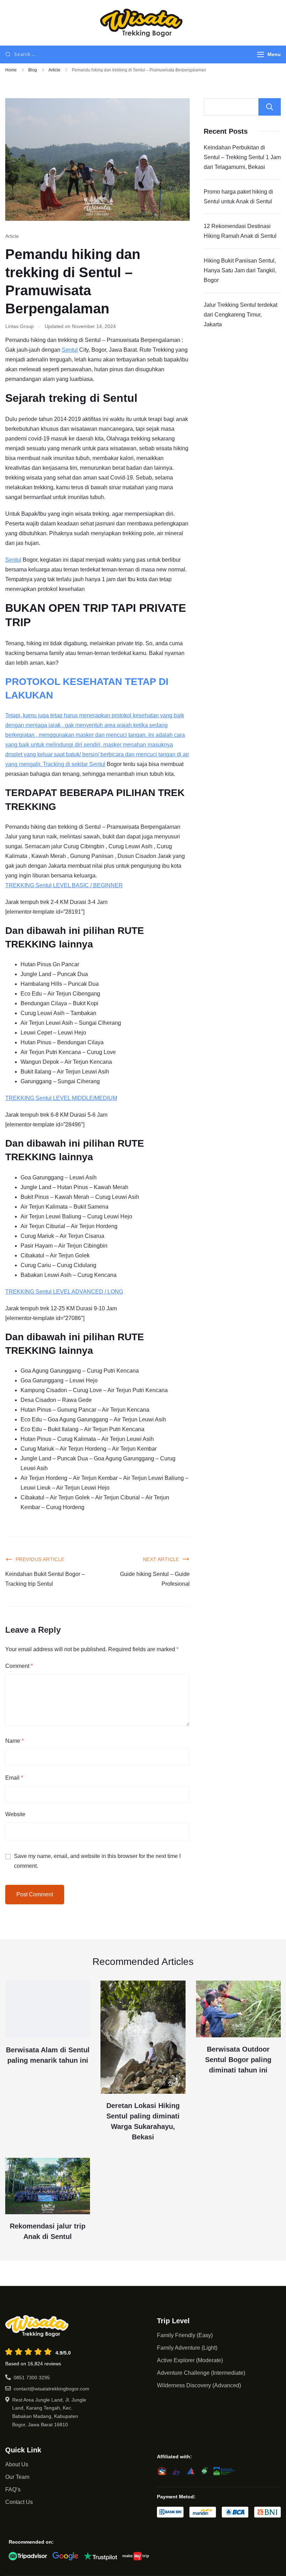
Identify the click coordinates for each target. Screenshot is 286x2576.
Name (14, 1741)
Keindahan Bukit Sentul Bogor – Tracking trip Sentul (45, 1579)
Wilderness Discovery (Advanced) (199, 2385)
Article (12, 236)
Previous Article (40, 1559)
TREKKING (20, 885)
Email (14, 1778)
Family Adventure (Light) (187, 2348)
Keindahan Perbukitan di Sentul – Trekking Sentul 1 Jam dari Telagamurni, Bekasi (242, 157)
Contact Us (19, 2502)
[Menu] (261, 54)
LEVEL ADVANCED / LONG (87, 1292)
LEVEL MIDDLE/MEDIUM (84, 1098)
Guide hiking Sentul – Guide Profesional (155, 1579)
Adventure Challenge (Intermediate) (201, 2373)
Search (270, 107)
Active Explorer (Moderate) (190, 2360)
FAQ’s (13, 2489)
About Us (17, 2464)
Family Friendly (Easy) (185, 2335)
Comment (19, 1666)
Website (15, 1814)
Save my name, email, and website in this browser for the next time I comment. (97, 1861)
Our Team (17, 2477)
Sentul (70, 350)
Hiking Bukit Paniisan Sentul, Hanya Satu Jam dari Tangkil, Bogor (240, 270)
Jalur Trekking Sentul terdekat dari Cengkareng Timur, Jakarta (240, 315)
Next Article (161, 1559)
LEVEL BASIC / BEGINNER (87, 885)
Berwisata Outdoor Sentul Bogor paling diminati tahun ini (238, 2060)
